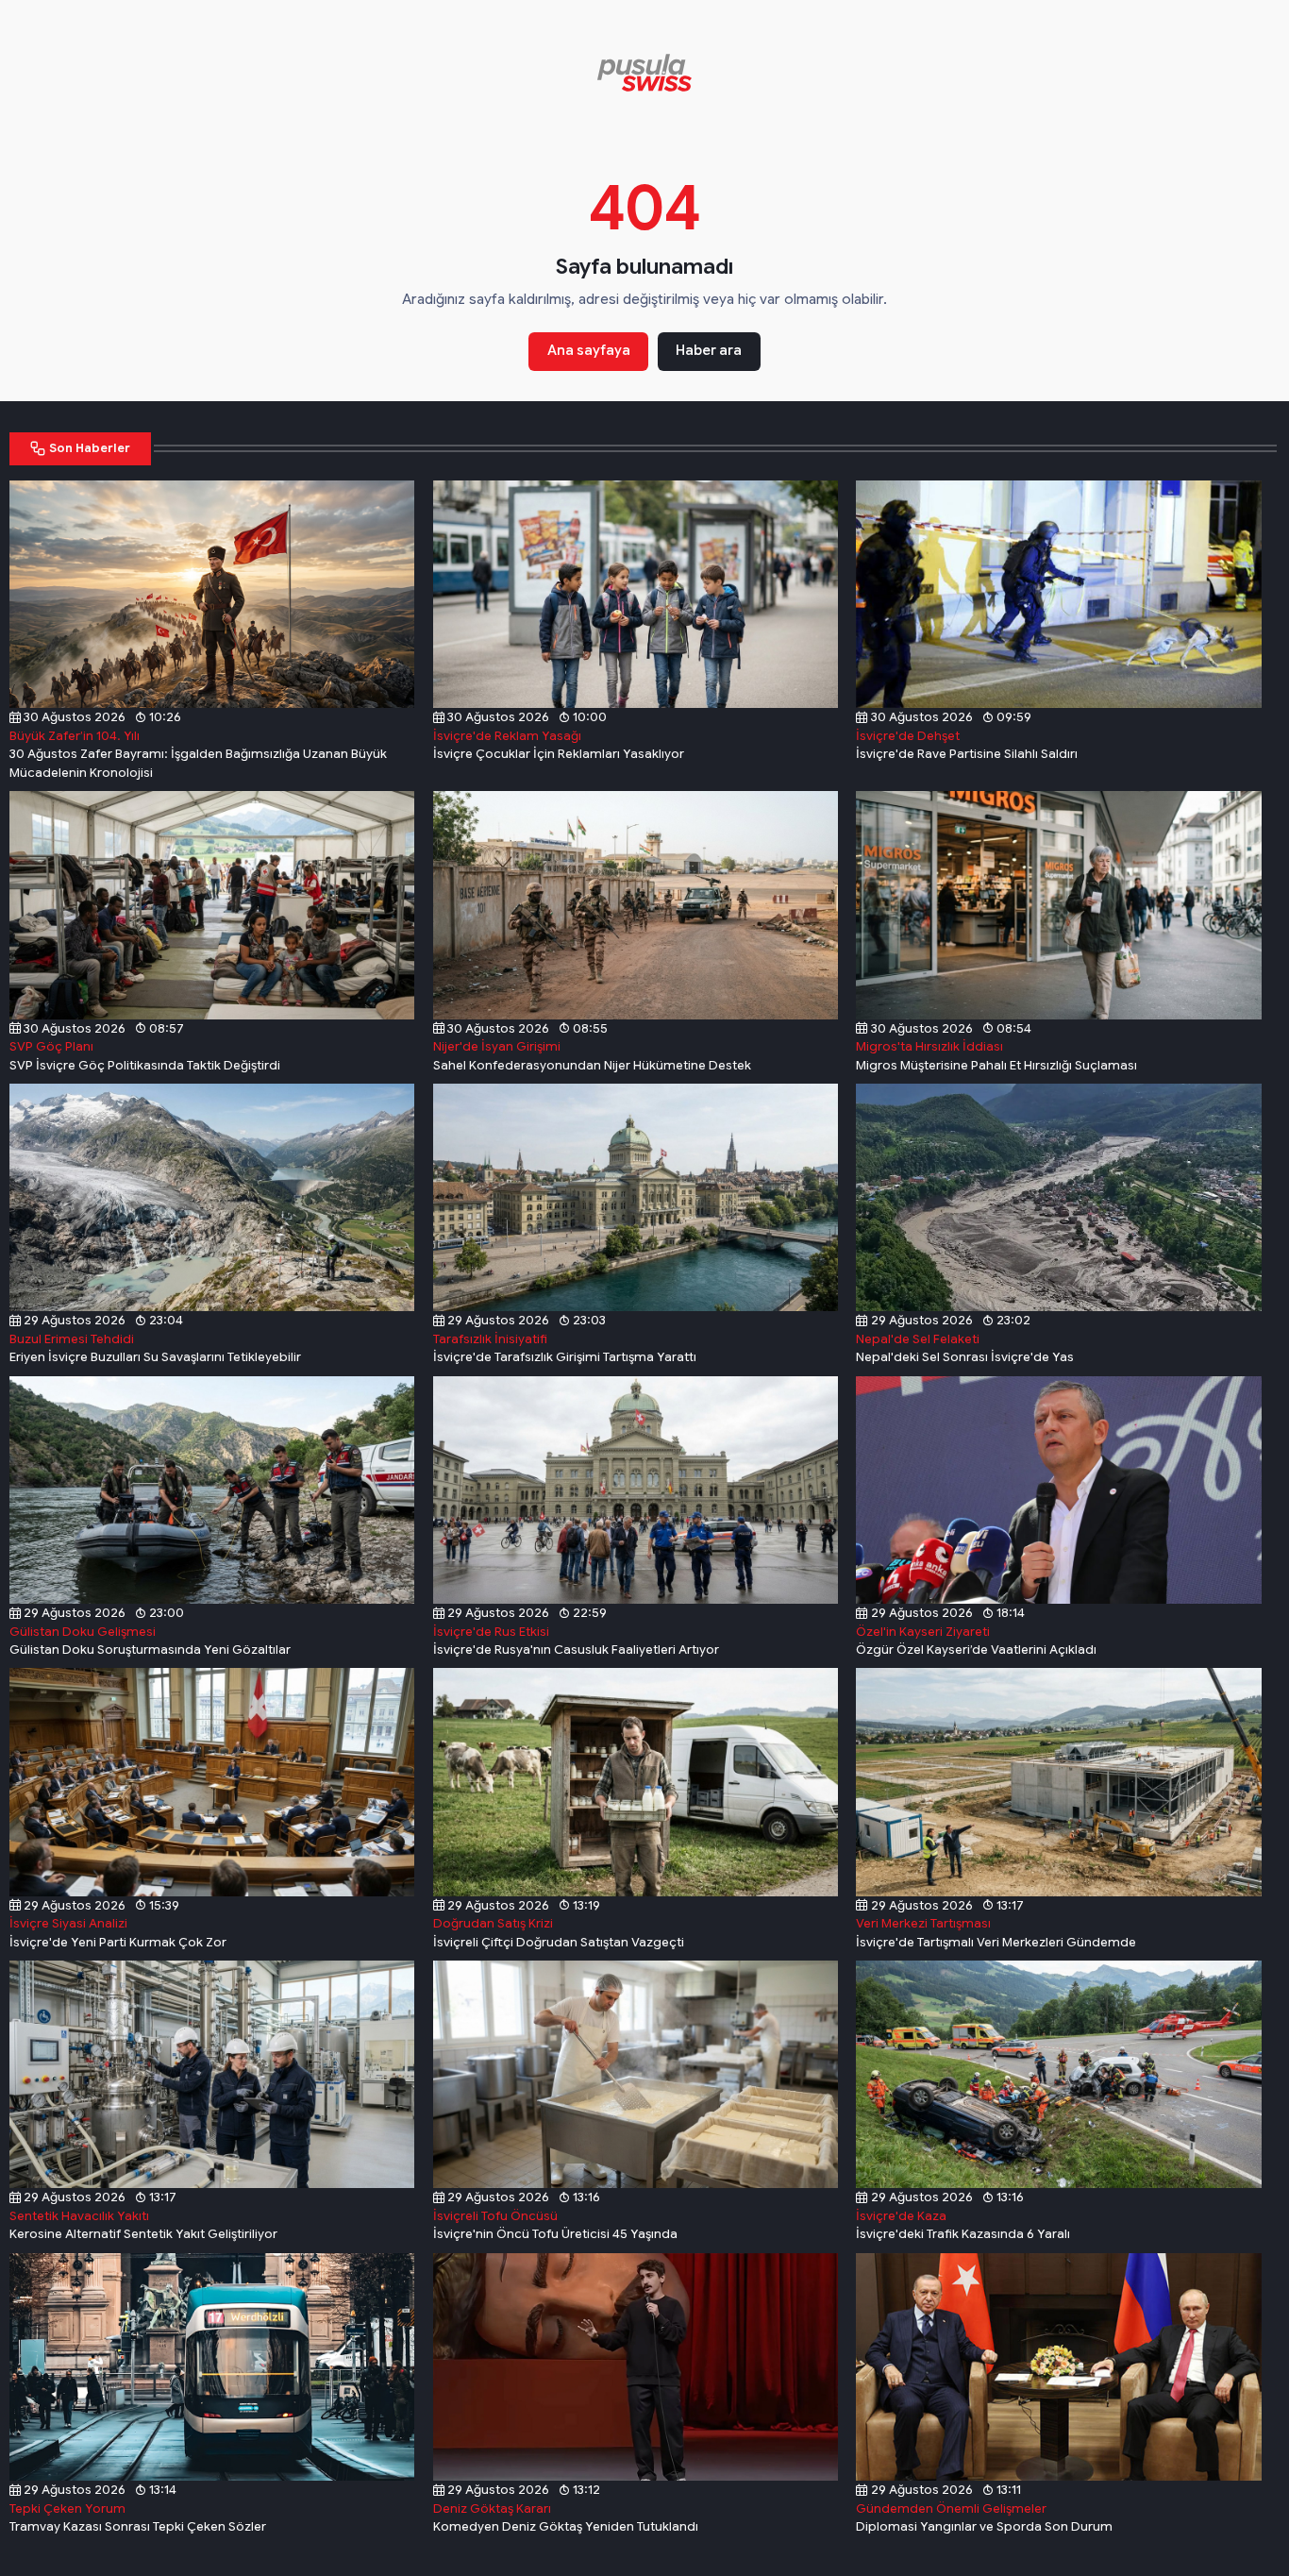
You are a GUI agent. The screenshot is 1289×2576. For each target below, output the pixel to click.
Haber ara (709, 350)
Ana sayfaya (589, 350)
